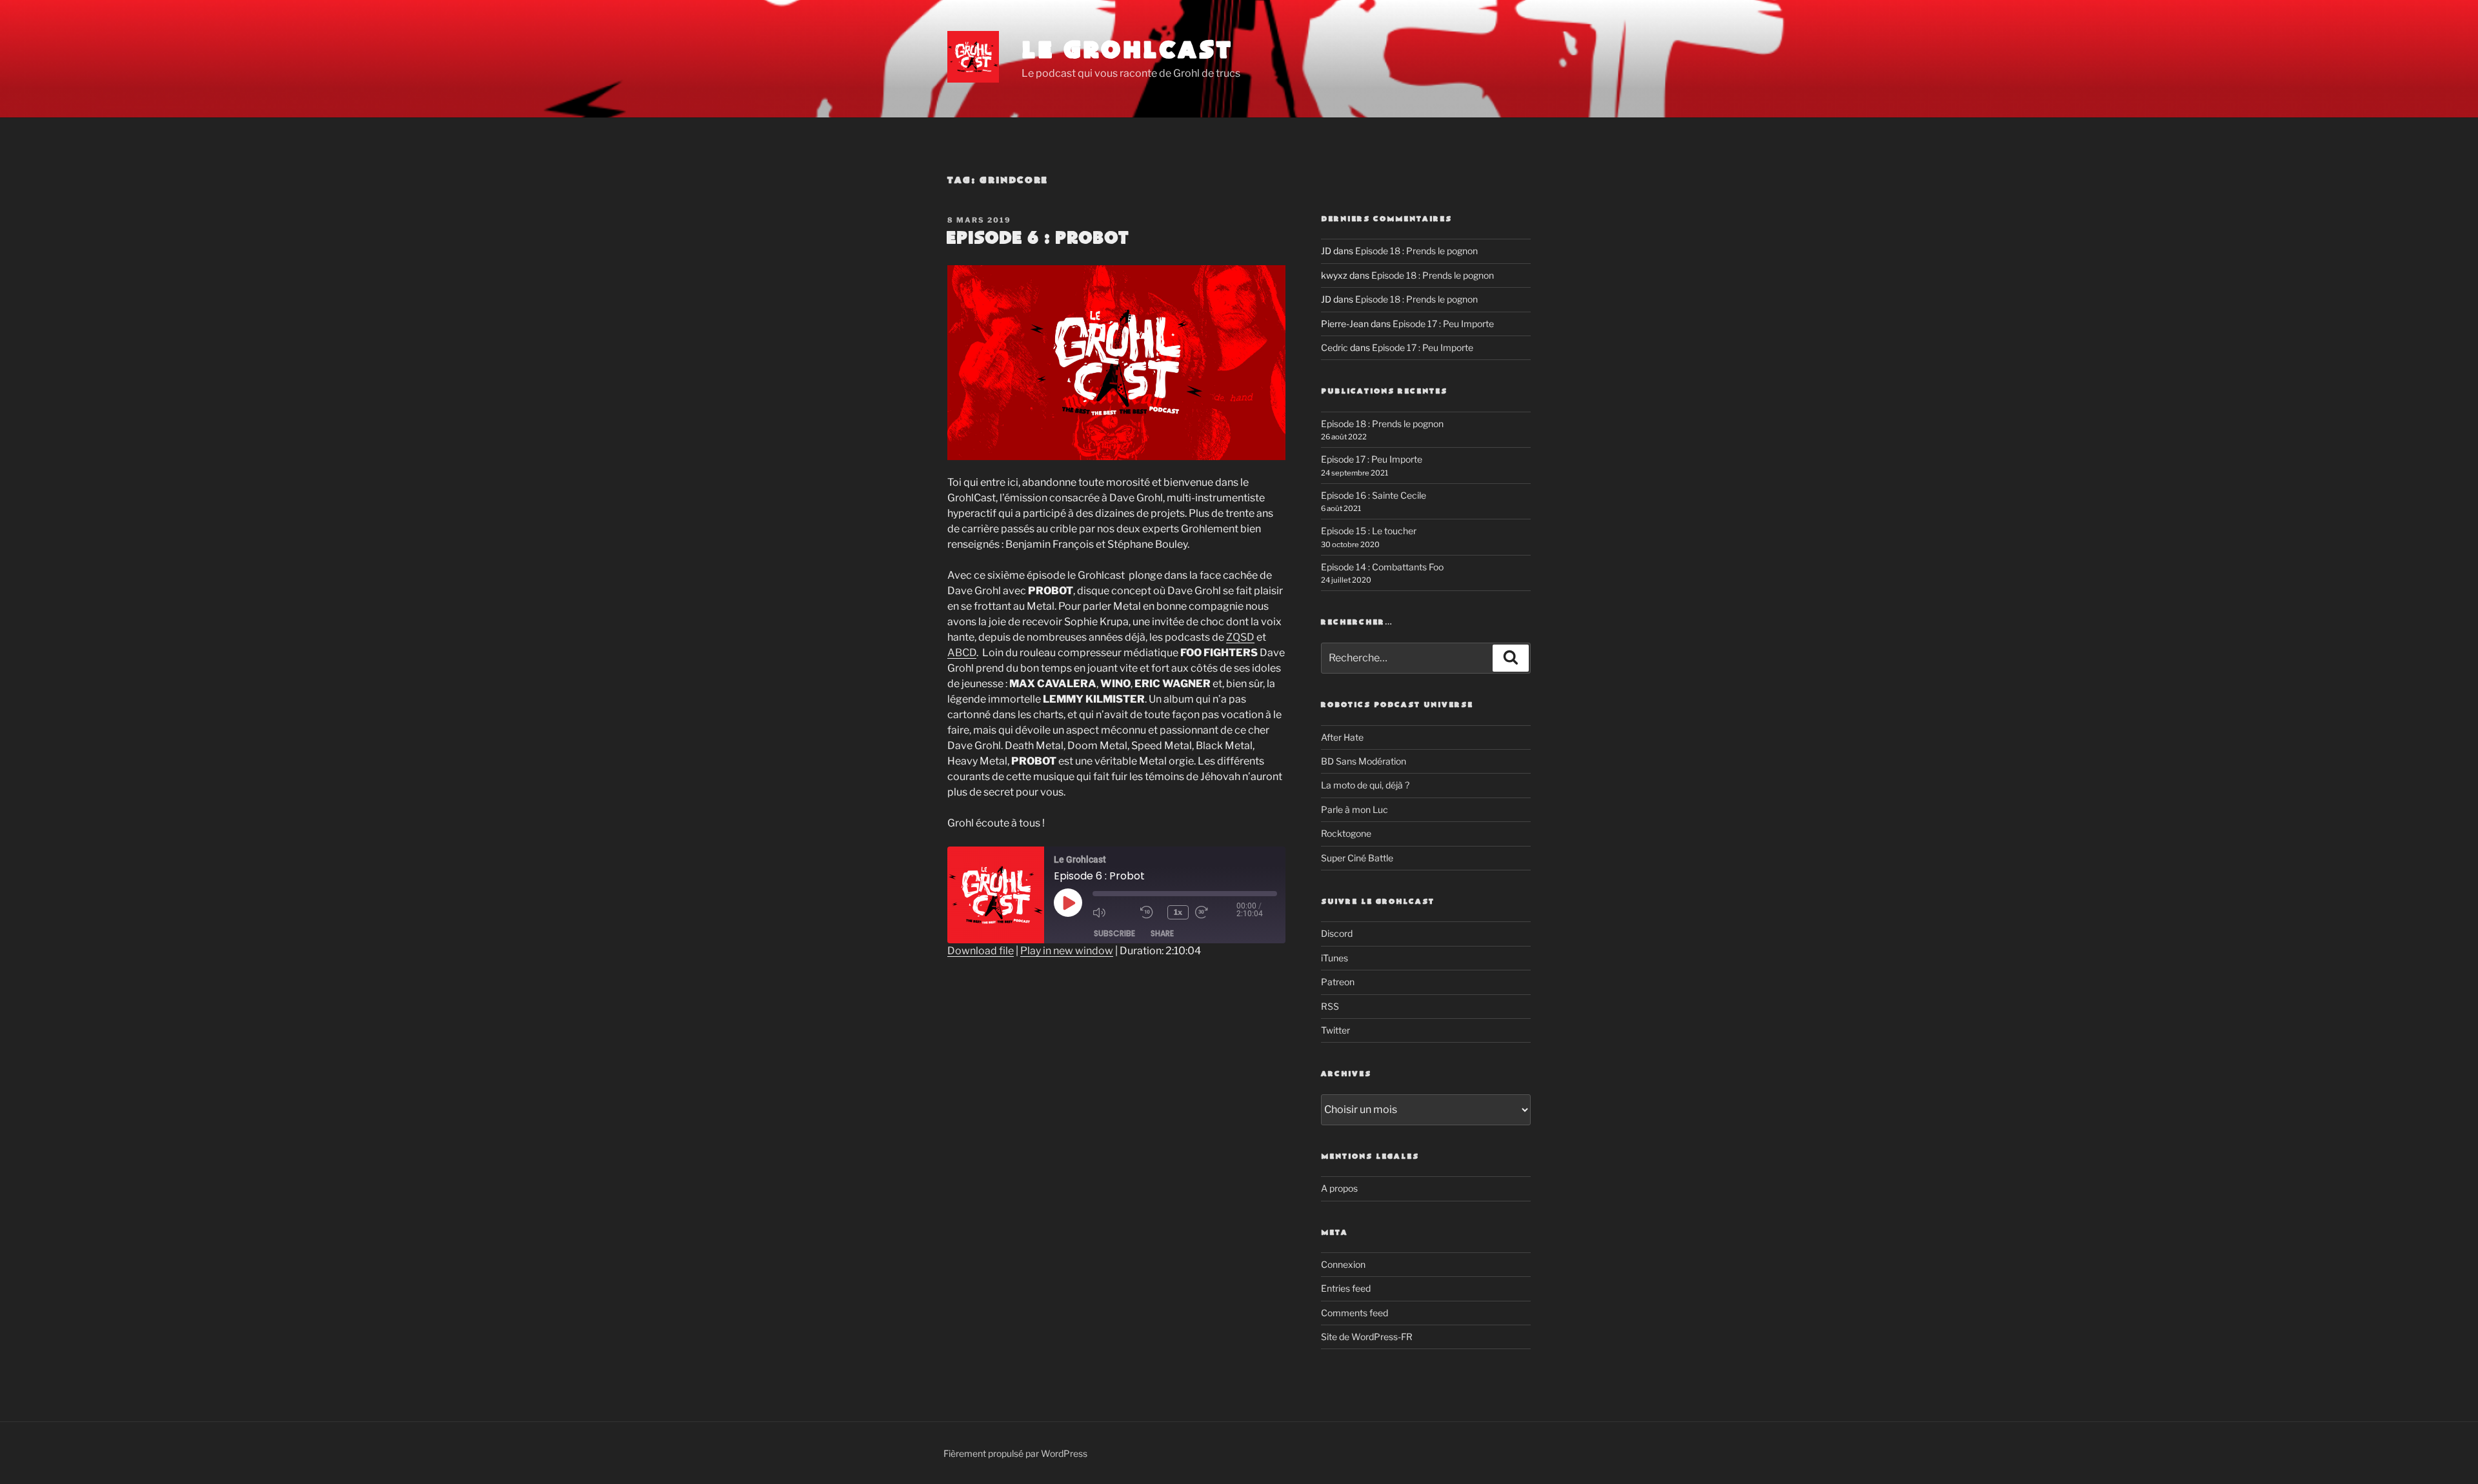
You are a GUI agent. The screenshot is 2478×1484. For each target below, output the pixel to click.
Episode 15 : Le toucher (1369, 531)
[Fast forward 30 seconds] (1216, 912)
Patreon (1338, 982)
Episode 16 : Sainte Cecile (1374, 495)
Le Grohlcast (1127, 51)
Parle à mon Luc (1355, 809)
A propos (1339, 1188)
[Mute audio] (1113, 912)
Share (1162, 933)
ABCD (962, 653)
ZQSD (1240, 637)
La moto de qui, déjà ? (1365, 785)
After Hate (1342, 737)
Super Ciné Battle (1357, 858)
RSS (1330, 1006)
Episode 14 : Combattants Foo (1382, 567)
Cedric (1335, 347)
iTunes (1335, 958)
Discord (1337, 933)
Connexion (1343, 1264)
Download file (981, 951)
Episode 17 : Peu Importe (1443, 324)
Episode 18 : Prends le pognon (1416, 251)
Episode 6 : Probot (1038, 239)
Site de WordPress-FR (1367, 1337)
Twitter (1335, 1030)
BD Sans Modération (1364, 761)
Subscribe (1114, 933)
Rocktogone (1346, 833)
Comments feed (1355, 1313)
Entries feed (1346, 1288)
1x (1178, 912)
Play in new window (1067, 951)
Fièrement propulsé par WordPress (1015, 1453)
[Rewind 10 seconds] (1151, 912)
